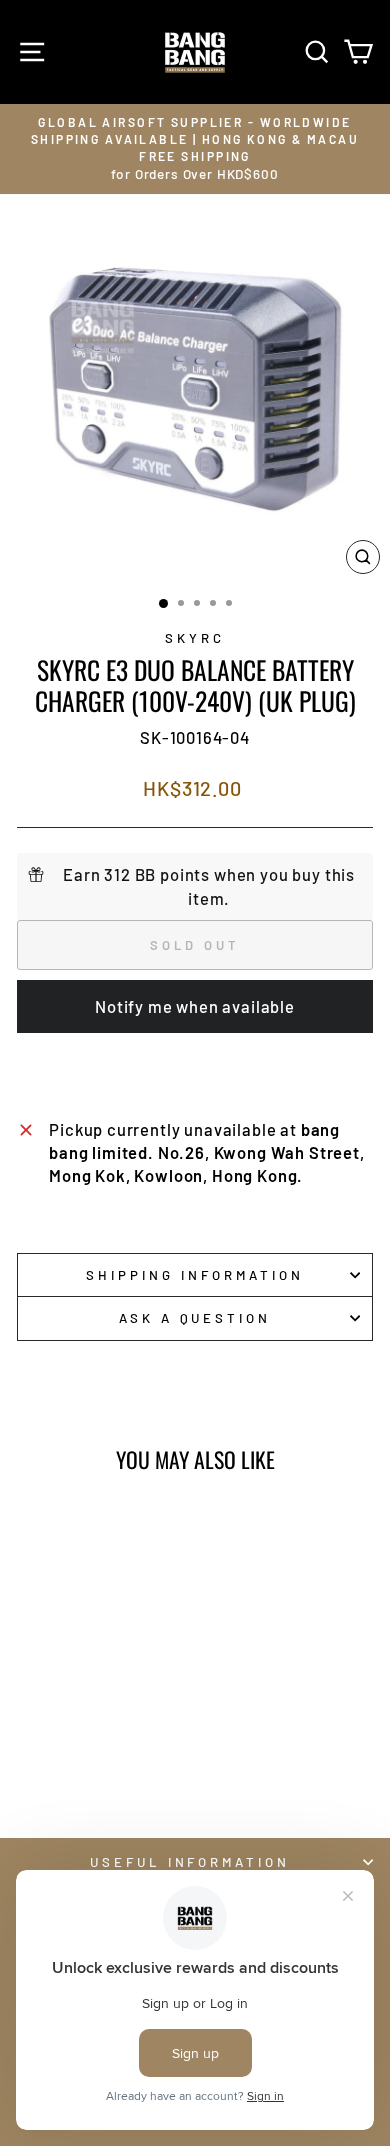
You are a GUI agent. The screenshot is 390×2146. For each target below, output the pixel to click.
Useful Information (190, 1862)
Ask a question (195, 1318)
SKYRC (195, 638)
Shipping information (195, 1275)
